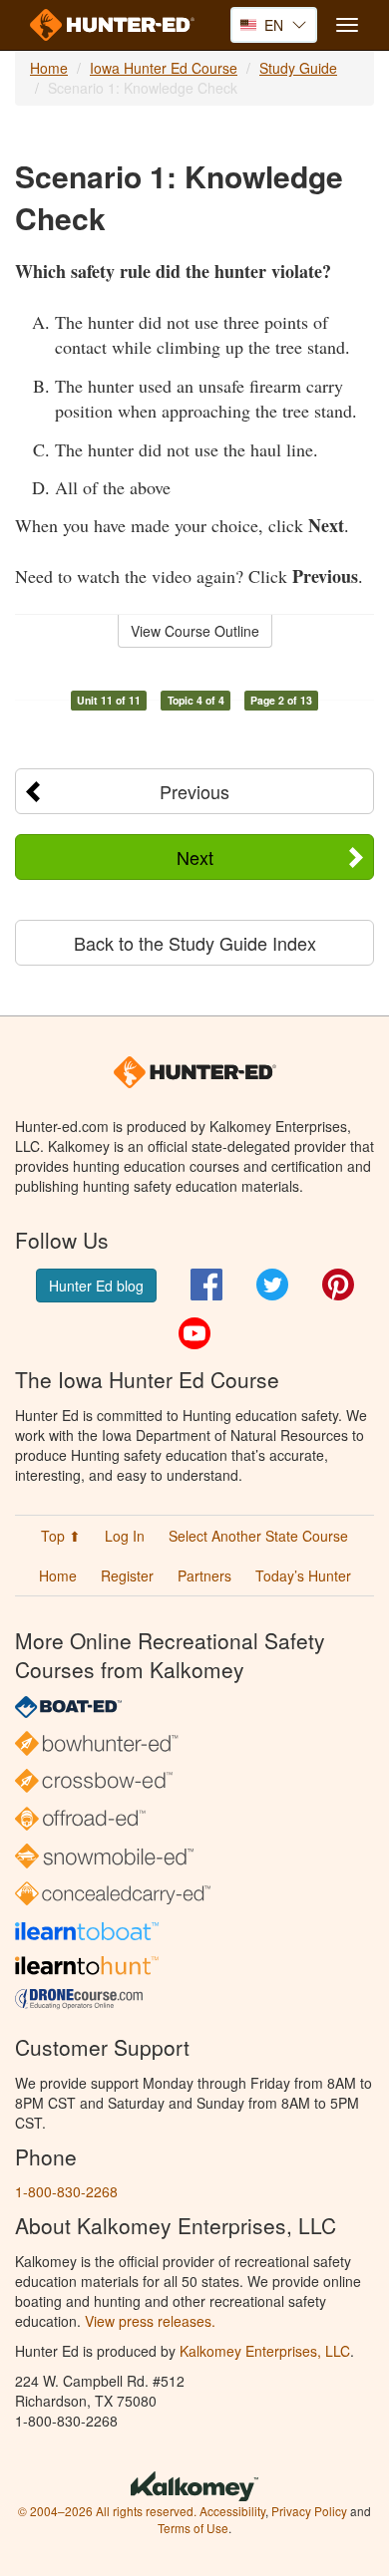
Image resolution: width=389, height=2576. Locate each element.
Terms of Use (193, 2528)
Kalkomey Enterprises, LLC (265, 2351)
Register (127, 1575)
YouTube (194, 1333)
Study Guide (298, 68)
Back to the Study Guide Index (195, 943)
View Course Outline (195, 631)
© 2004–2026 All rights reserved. (107, 2511)
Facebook (206, 1285)
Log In (125, 1536)
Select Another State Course (258, 1536)
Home (49, 68)
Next (195, 857)
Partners (204, 1575)
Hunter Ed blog (96, 1286)
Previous (194, 791)
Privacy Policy (309, 2511)
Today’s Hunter (303, 1575)
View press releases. (150, 2321)
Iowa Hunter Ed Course (164, 68)
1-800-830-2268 (66, 2191)
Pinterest (338, 1285)
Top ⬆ (61, 1536)
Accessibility (232, 2511)
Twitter (272, 1285)
